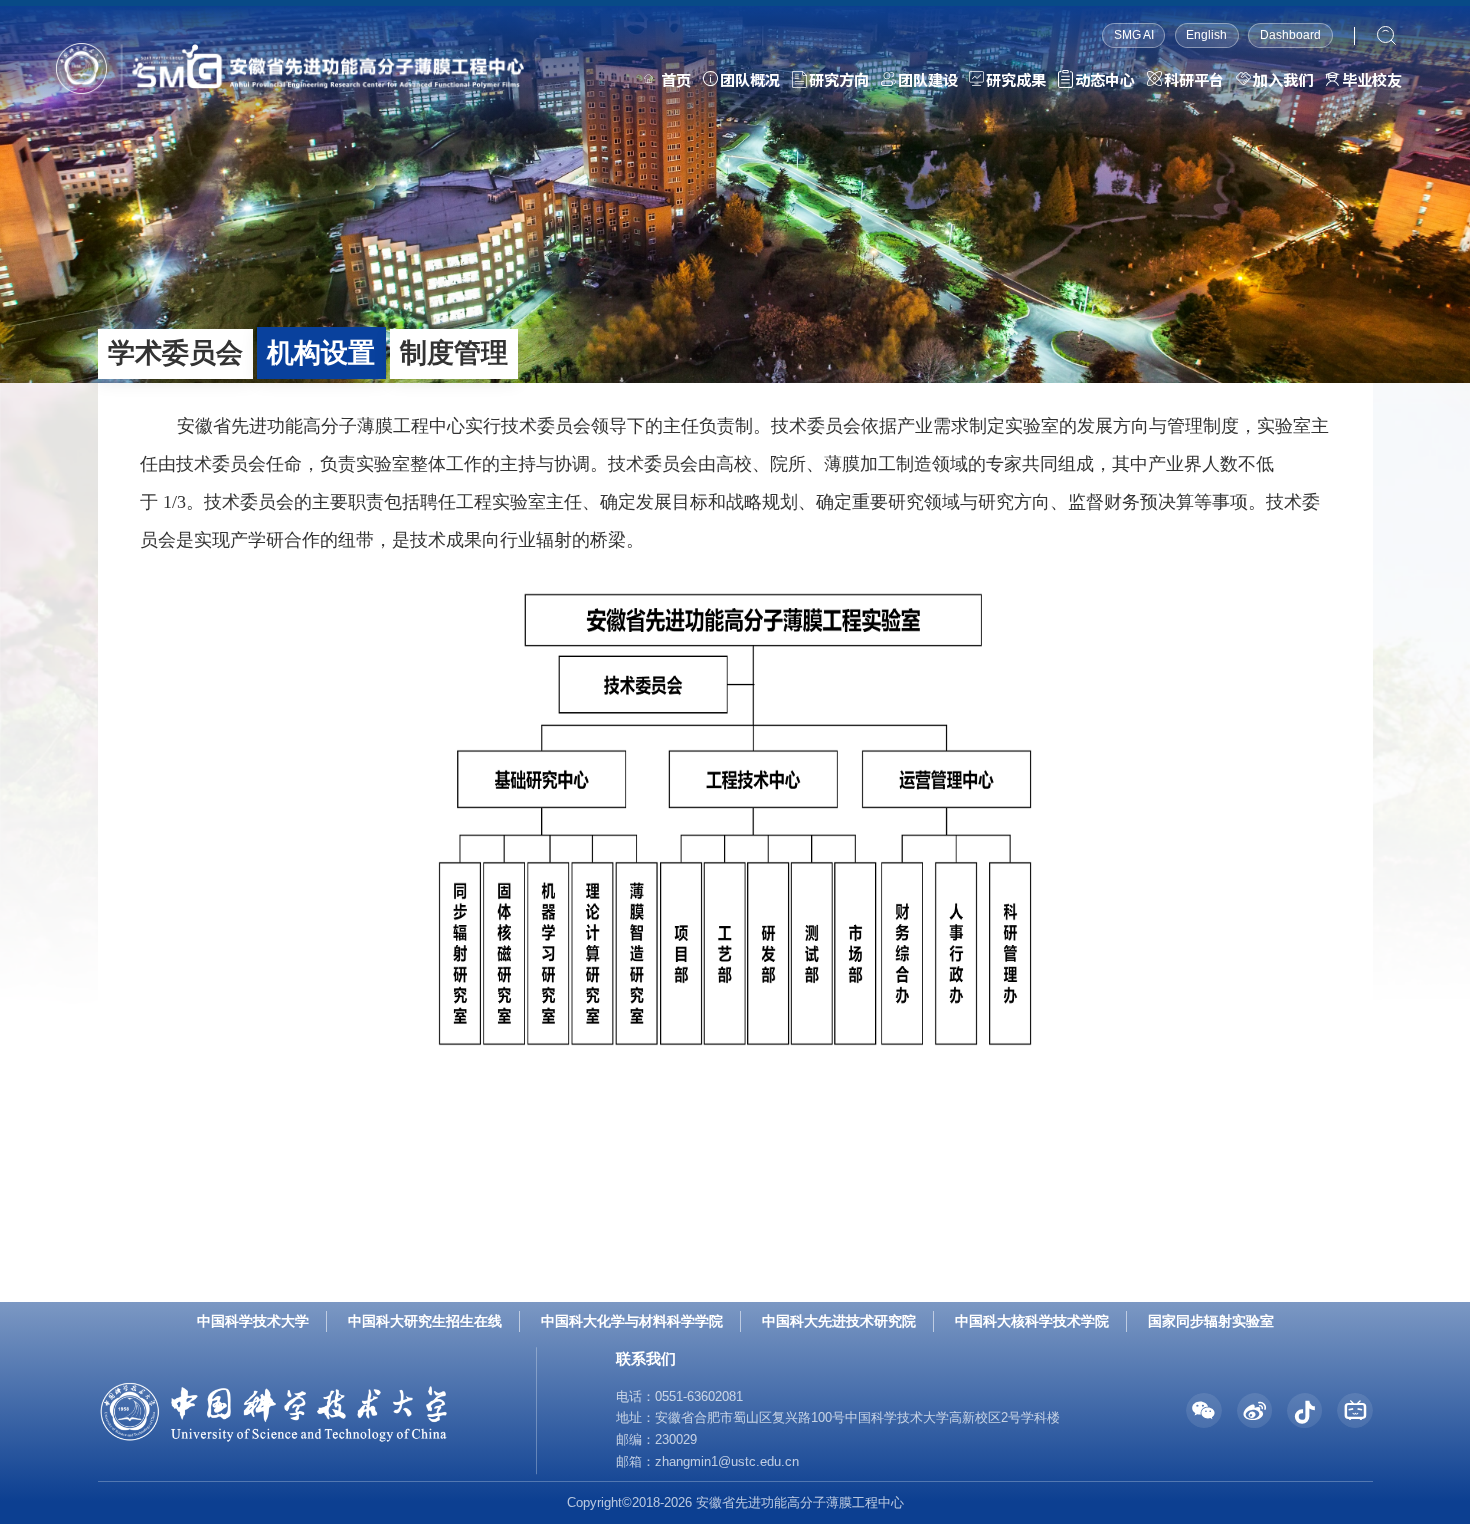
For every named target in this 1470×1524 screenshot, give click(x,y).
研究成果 (1016, 79)
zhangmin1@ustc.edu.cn (727, 1461)
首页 (676, 79)
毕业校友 (1372, 79)
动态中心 (1105, 79)
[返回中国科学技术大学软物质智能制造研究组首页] (290, 49)
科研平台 (1194, 79)
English (1206, 35)
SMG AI (1134, 35)
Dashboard (1290, 35)
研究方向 (839, 79)
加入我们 (1283, 79)
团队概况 (750, 79)
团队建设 (928, 79)
